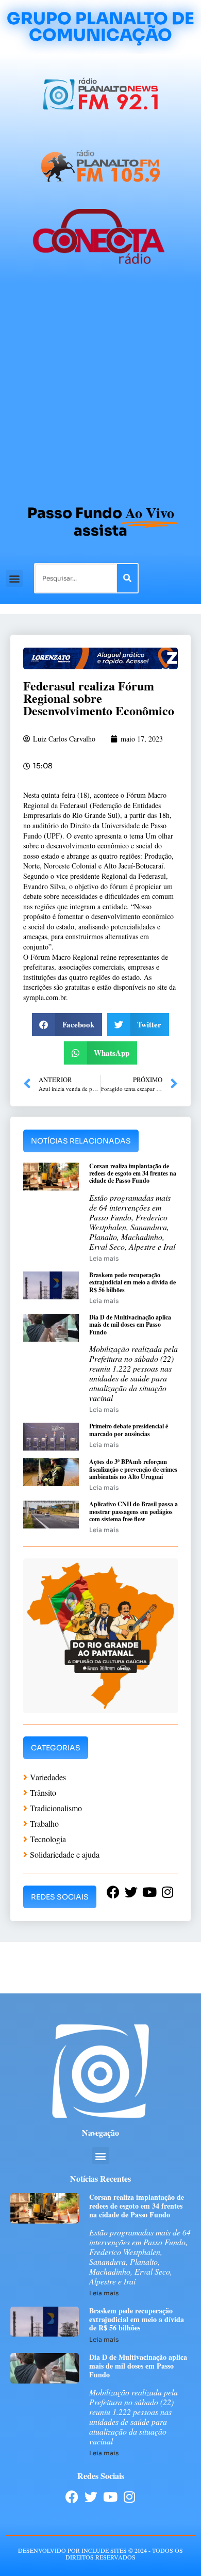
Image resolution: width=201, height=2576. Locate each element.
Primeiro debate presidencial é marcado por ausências (129, 1430)
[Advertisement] (100, 389)
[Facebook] (72, 2497)
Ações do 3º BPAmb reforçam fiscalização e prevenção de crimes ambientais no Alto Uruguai (133, 1469)
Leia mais (104, 1258)
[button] (14, 578)
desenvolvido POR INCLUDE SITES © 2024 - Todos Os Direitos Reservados (100, 2554)
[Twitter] (91, 2497)
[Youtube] (110, 2497)
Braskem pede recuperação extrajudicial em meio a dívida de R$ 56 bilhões (132, 1282)
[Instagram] (129, 2497)
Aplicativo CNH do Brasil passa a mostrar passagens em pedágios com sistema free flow (133, 1511)
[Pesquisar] (127, 578)
